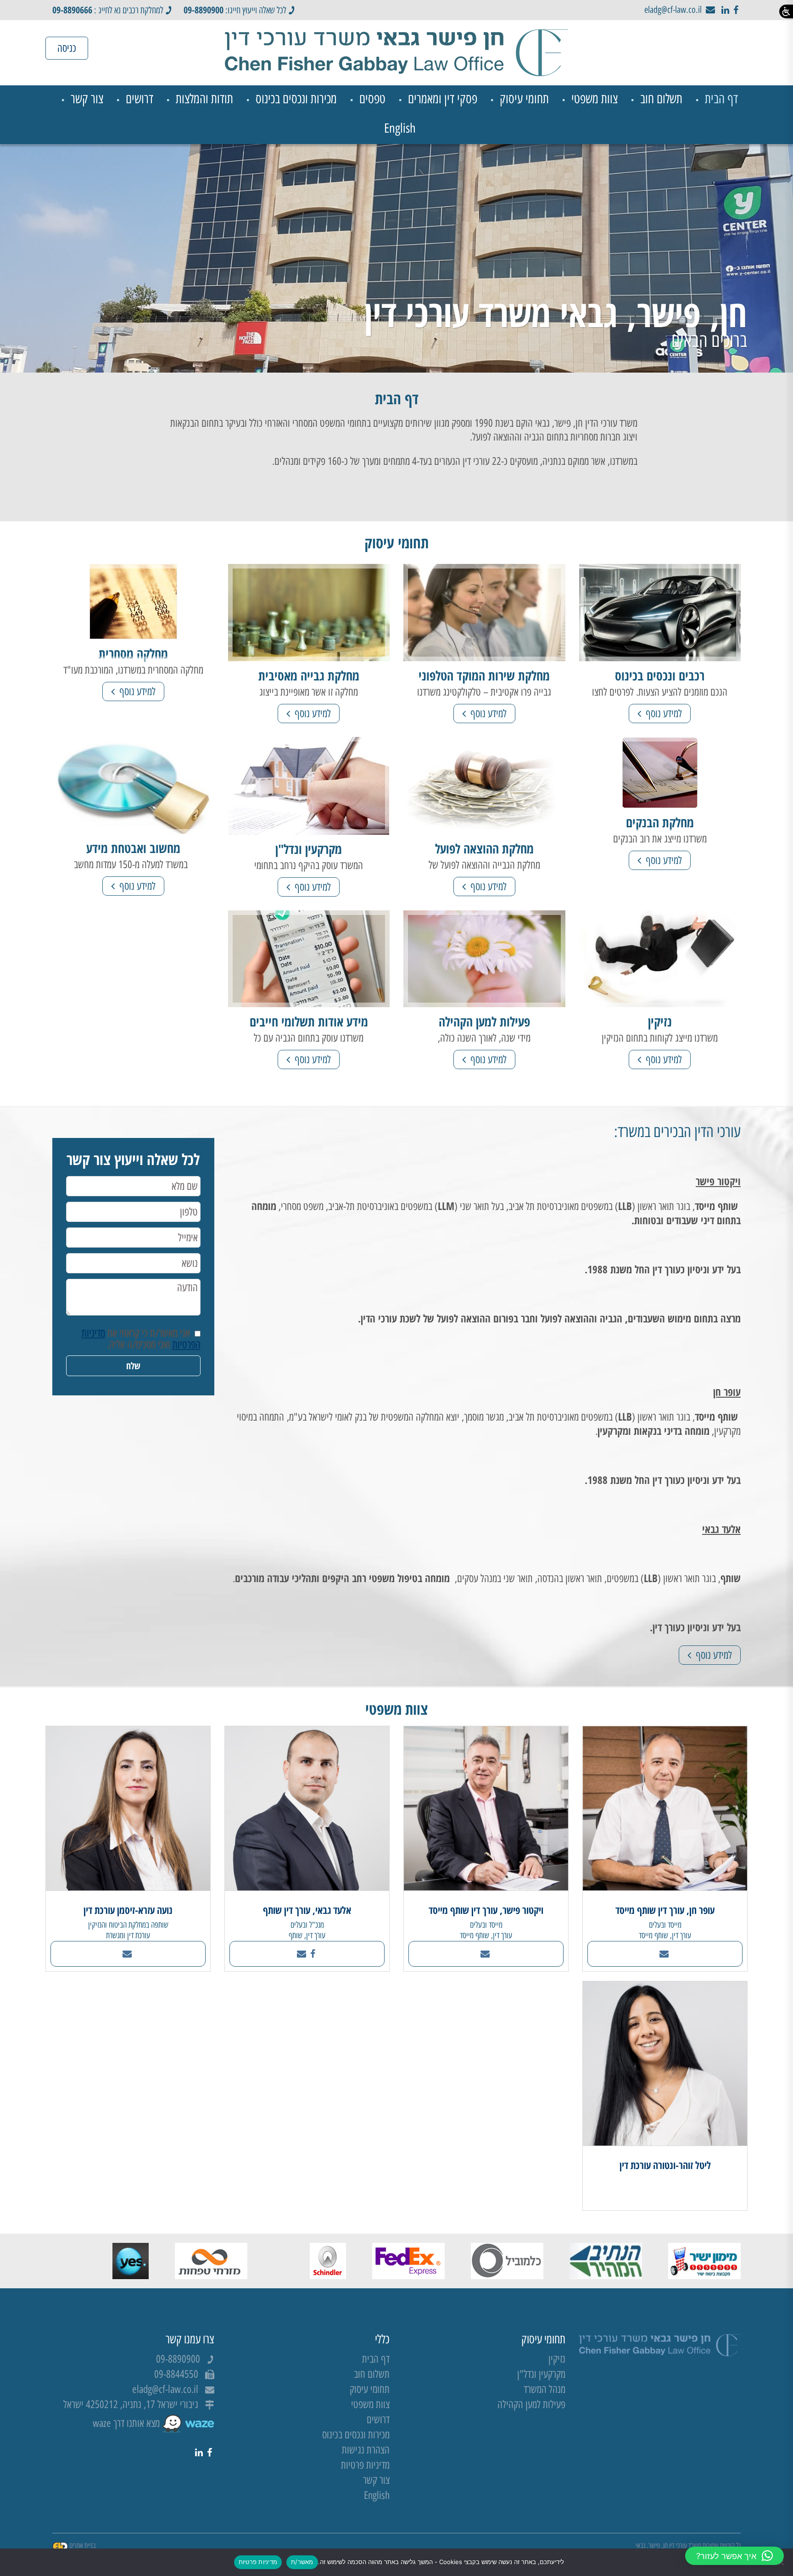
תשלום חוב (661, 99)
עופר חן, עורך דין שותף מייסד (665, 1910)
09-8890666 (72, 10)
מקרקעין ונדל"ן (541, 2374)
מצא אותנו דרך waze (127, 2423)
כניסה (67, 48)
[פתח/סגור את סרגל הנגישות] (786, 11)
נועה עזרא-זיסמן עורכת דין (128, 1910)
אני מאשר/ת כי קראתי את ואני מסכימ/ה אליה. (141, 1339)
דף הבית (721, 99)
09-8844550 (176, 2374)
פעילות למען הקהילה (531, 2405)
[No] (782, 2562)
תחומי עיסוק (524, 99)
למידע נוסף (663, 714)
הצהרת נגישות (366, 2450)
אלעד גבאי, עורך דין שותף (307, 1910)
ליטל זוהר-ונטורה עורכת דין (665, 2165)
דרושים (140, 99)
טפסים (372, 99)
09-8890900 (204, 10)
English (400, 128)
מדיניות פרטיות (365, 2465)
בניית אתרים (82, 2545)
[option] (396, 258)
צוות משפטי (595, 99)
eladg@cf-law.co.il (673, 10)
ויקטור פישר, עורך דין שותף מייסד (486, 1910)
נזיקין (557, 2359)
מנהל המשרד (544, 2389)
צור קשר (87, 99)
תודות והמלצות (204, 99)
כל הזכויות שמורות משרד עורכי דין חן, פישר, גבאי (688, 2545)
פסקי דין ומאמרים (443, 99)
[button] (734, 2556)
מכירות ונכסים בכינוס (296, 99)
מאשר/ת (302, 2562)
